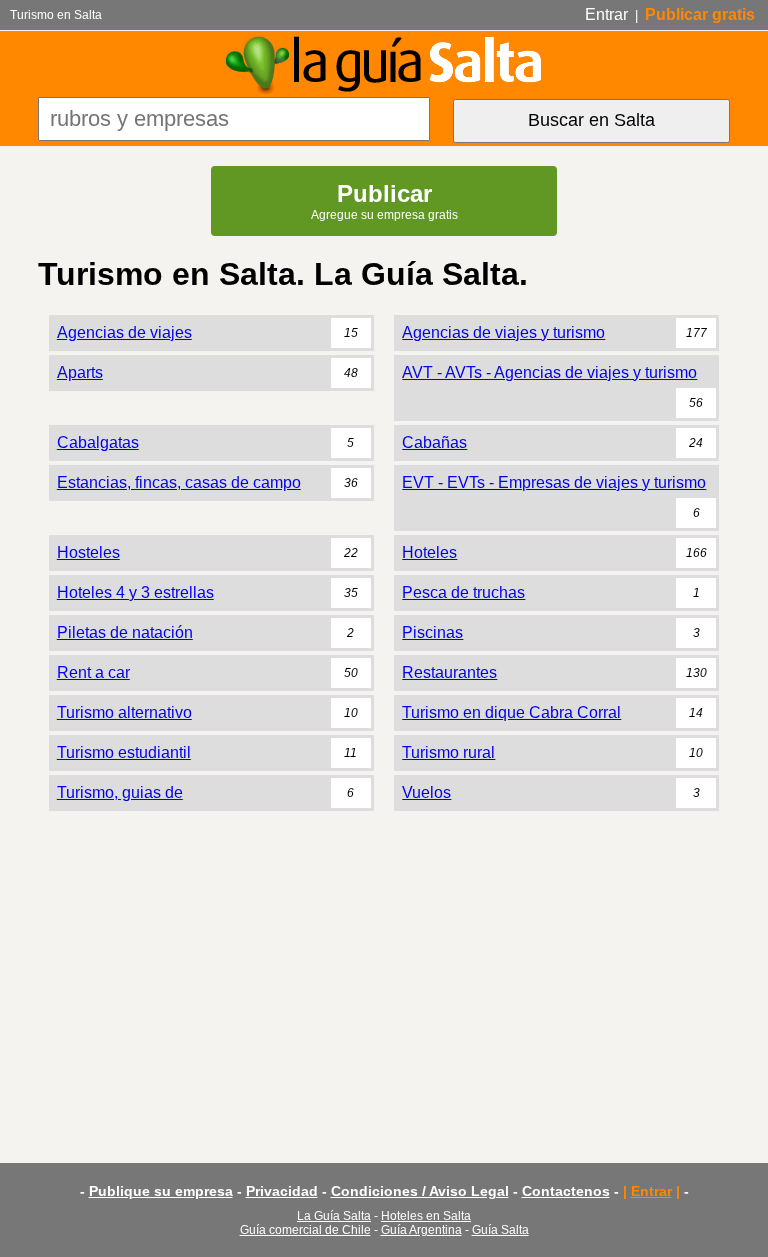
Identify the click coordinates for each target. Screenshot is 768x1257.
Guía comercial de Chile (305, 1230)
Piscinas (432, 632)
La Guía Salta (334, 1216)
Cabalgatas (98, 442)
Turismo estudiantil (124, 752)
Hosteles (88, 552)
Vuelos (426, 792)
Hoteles (429, 552)
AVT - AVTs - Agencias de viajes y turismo (549, 372)
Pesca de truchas (463, 592)
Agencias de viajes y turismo (503, 332)
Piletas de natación (125, 632)
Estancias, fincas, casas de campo (179, 482)
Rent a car (93, 672)
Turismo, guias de (120, 792)
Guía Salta (500, 1230)
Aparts (80, 372)
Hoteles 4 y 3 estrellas (135, 592)
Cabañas (434, 442)
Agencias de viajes (124, 332)
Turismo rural (448, 752)
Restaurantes (449, 672)
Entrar (606, 14)
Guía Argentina (421, 1230)
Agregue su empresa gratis (384, 201)
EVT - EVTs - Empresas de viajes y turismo (554, 482)
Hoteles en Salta (426, 1216)
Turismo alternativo (124, 712)
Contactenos (566, 1191)
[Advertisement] (383, 973)
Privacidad (282, 1191)
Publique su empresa (161, 1191)
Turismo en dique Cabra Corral (511, 712)
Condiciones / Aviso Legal (420, 1191)
